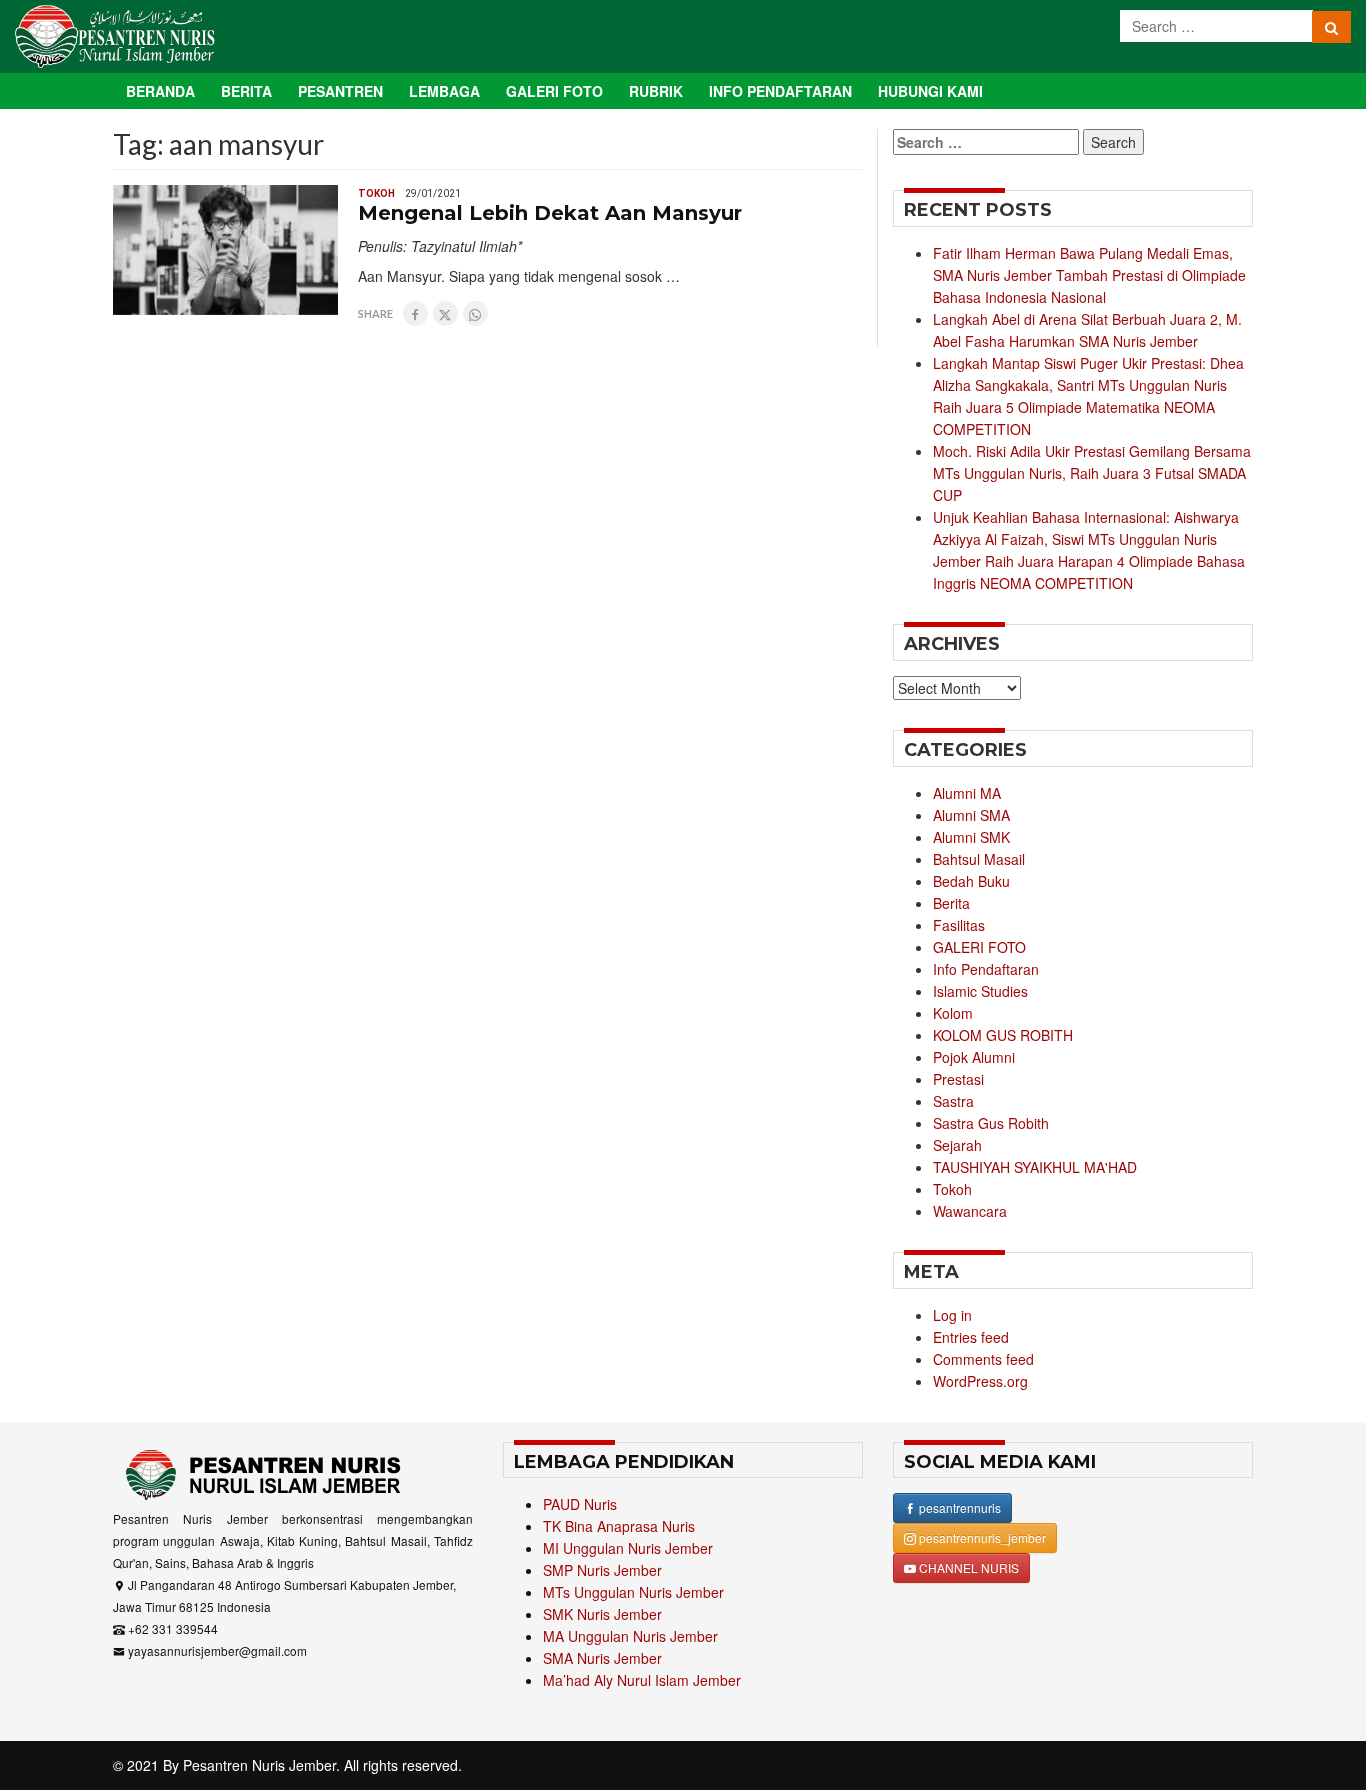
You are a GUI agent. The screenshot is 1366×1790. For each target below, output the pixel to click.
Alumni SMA (971, 815)
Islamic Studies (980, 991)
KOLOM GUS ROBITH (1003, 1035)
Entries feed (971, 1337)
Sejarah (957, 1145)
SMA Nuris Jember (602, 1658)
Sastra (953, 1101)
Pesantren (340, 91)
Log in (952, 1315)
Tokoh (376, 193)
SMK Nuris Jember (602, 1614)
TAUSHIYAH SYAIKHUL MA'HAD (1035, 1167)
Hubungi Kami (930, 91)
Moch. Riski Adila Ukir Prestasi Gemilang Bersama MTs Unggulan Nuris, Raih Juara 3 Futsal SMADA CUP (1092, 473)
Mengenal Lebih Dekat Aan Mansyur (550, 213)
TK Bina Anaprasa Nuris (619, 1526)
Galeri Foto (554, 91)
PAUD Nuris (580, 1504)
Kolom (953, 1013)
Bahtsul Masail (979, 859)
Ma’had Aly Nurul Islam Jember (642, 1680)
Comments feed (983, 1359)
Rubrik (656, 91)
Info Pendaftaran (780, 91)
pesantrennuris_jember (981, 1537)
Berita (246, 91)
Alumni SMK (971, 837)
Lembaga (444, 91)
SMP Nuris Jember (602, 1570)
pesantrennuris (958, 1507)
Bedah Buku (971, 881)
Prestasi (958, 1079)
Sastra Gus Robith (991, 1123)
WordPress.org (980, 1381)
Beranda (160, 91)
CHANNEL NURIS (967, 1567)
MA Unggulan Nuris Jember (630, 1636)
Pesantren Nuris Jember (259, 1765)
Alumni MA (967, 793)
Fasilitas (959, 925)
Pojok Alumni (974, 1057)
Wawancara (970, 1211)
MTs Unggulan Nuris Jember (633, 1592)
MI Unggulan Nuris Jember (628, 1548)
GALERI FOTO (979, 947)
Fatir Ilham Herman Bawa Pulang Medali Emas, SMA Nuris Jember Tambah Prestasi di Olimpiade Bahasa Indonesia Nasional (1089, 275)
